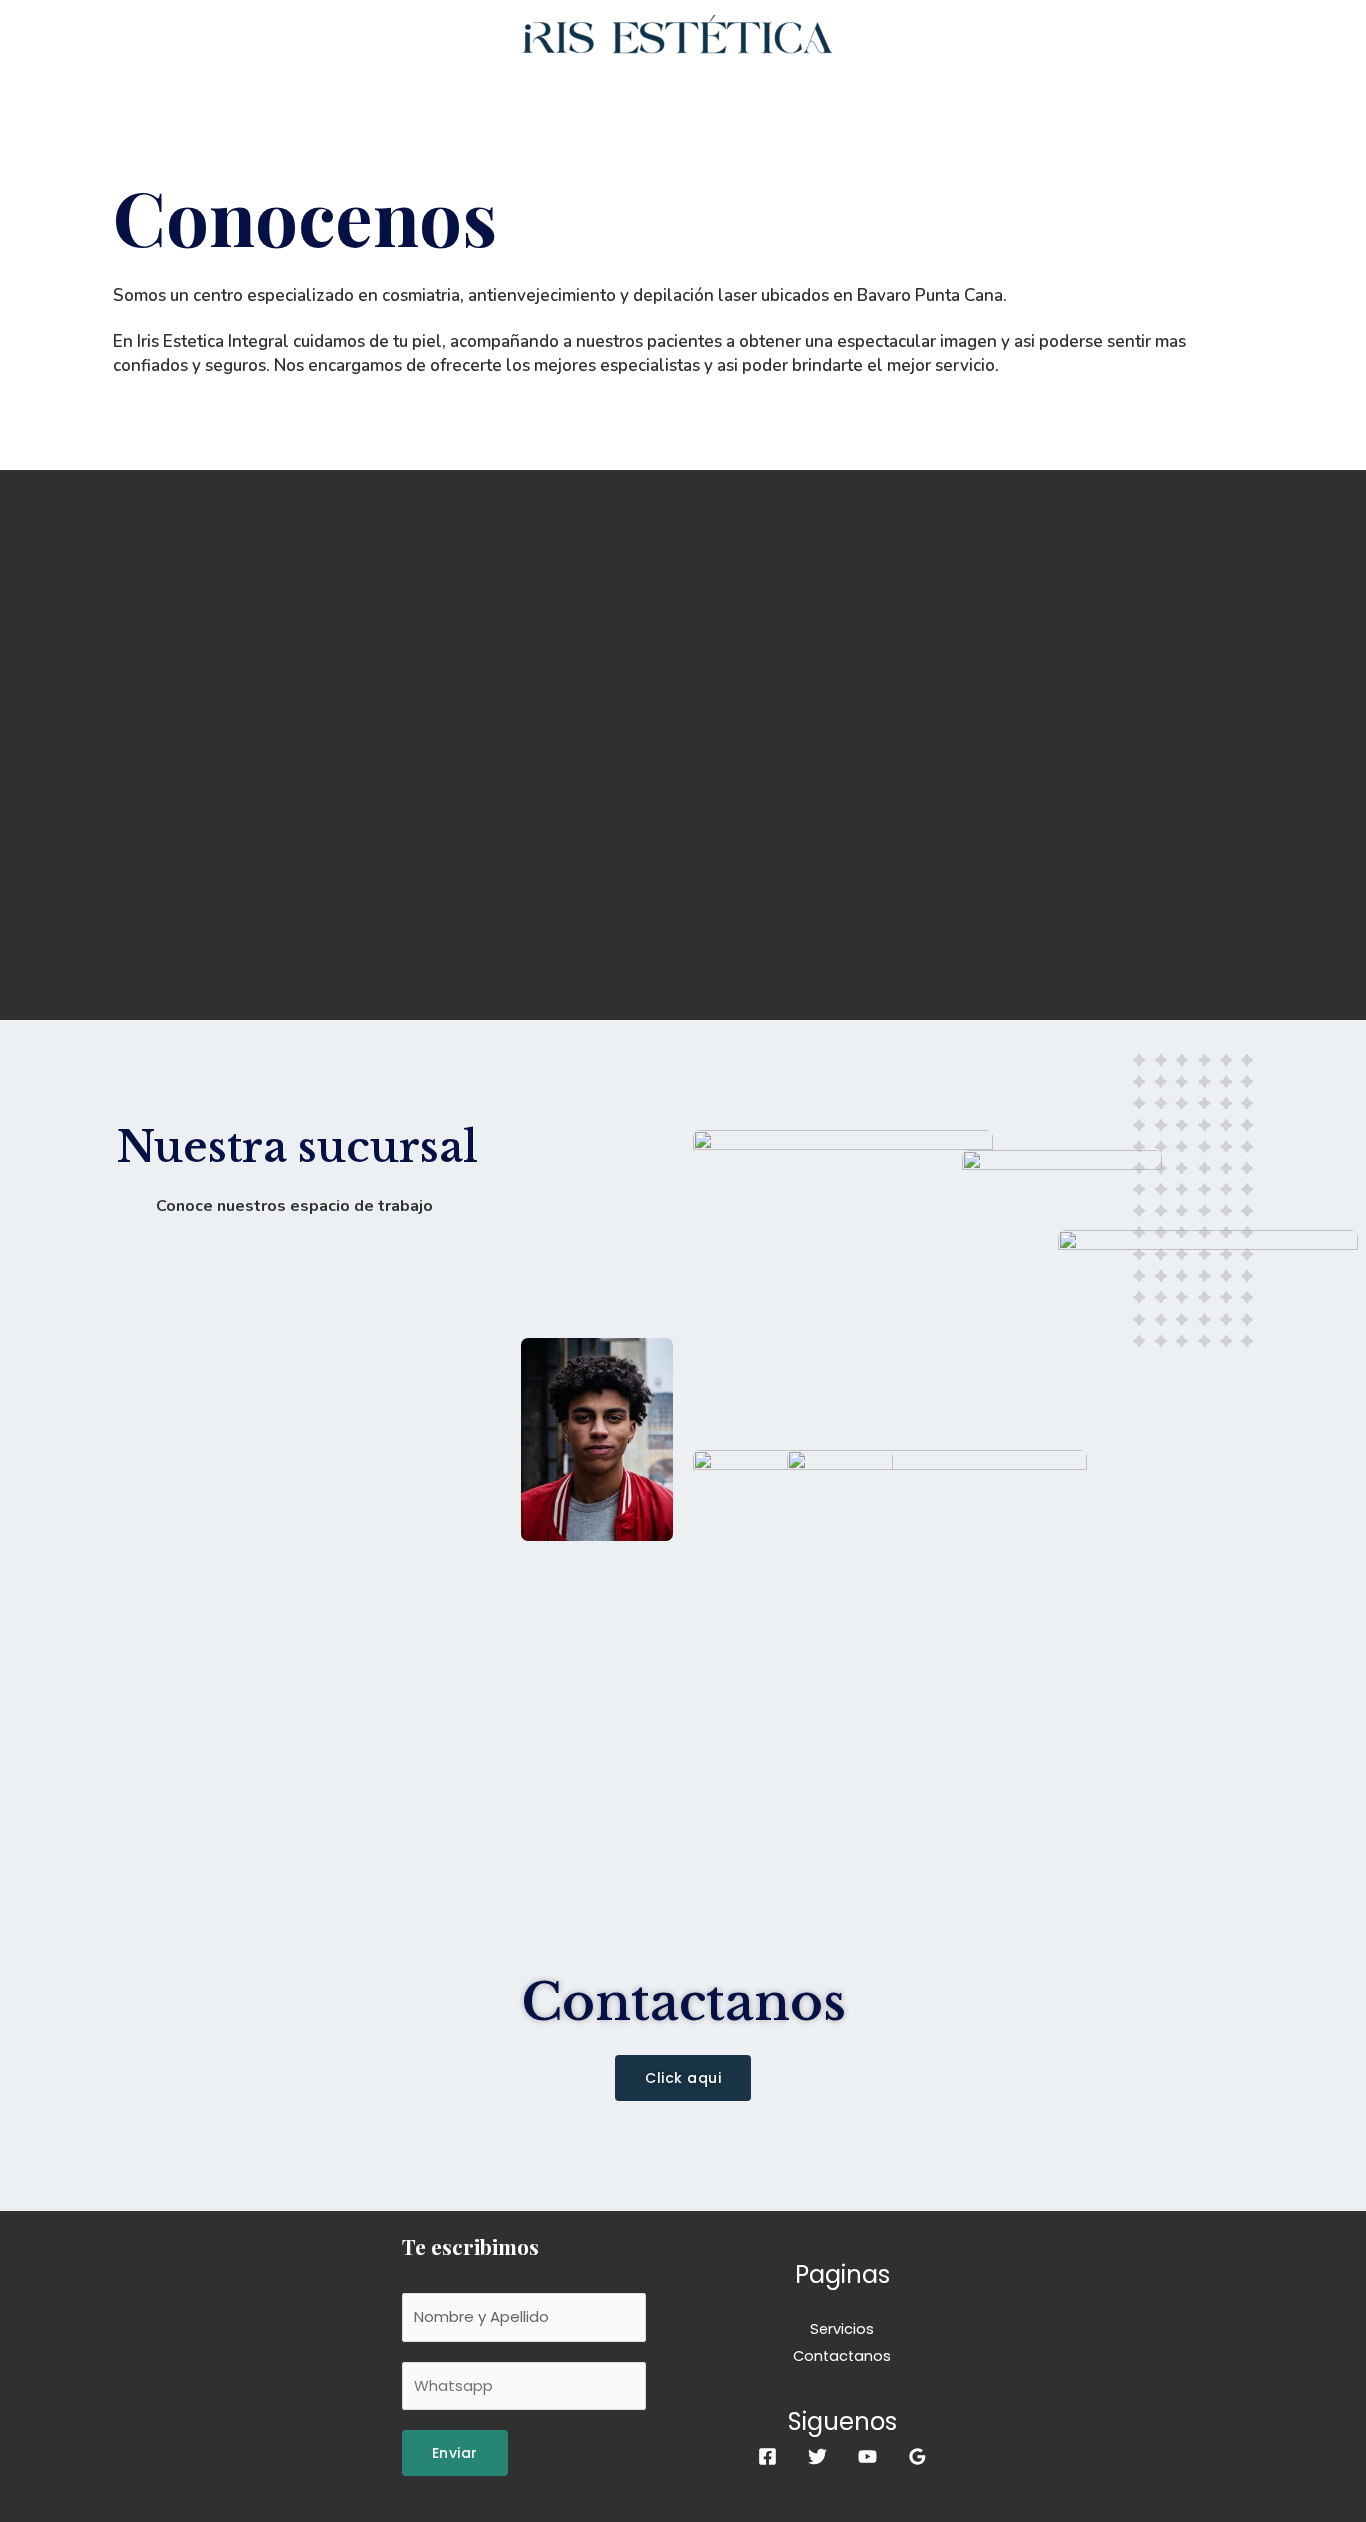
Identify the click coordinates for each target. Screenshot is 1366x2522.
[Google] (917, 2456)
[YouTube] (867, 2456)
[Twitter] (817, 2456)
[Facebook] (767, 2456)
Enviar (455, 2453)
